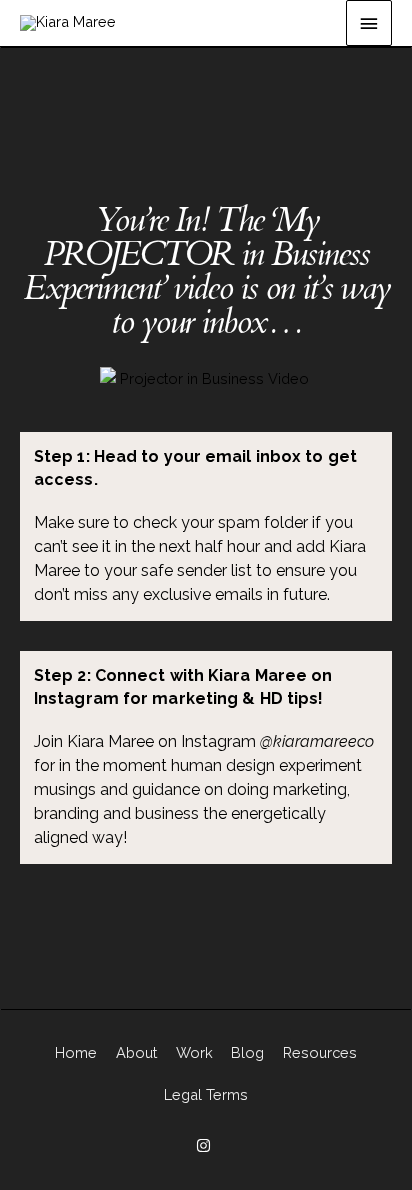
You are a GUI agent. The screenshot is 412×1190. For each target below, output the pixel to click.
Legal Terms (206, 1094)
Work (194, 1052)
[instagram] (206, 1145)
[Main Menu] (369, 23)
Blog (247, 1052)
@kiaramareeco (317, 741)
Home (76, 1052)
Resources (320, 1052)
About (136, 1052)
